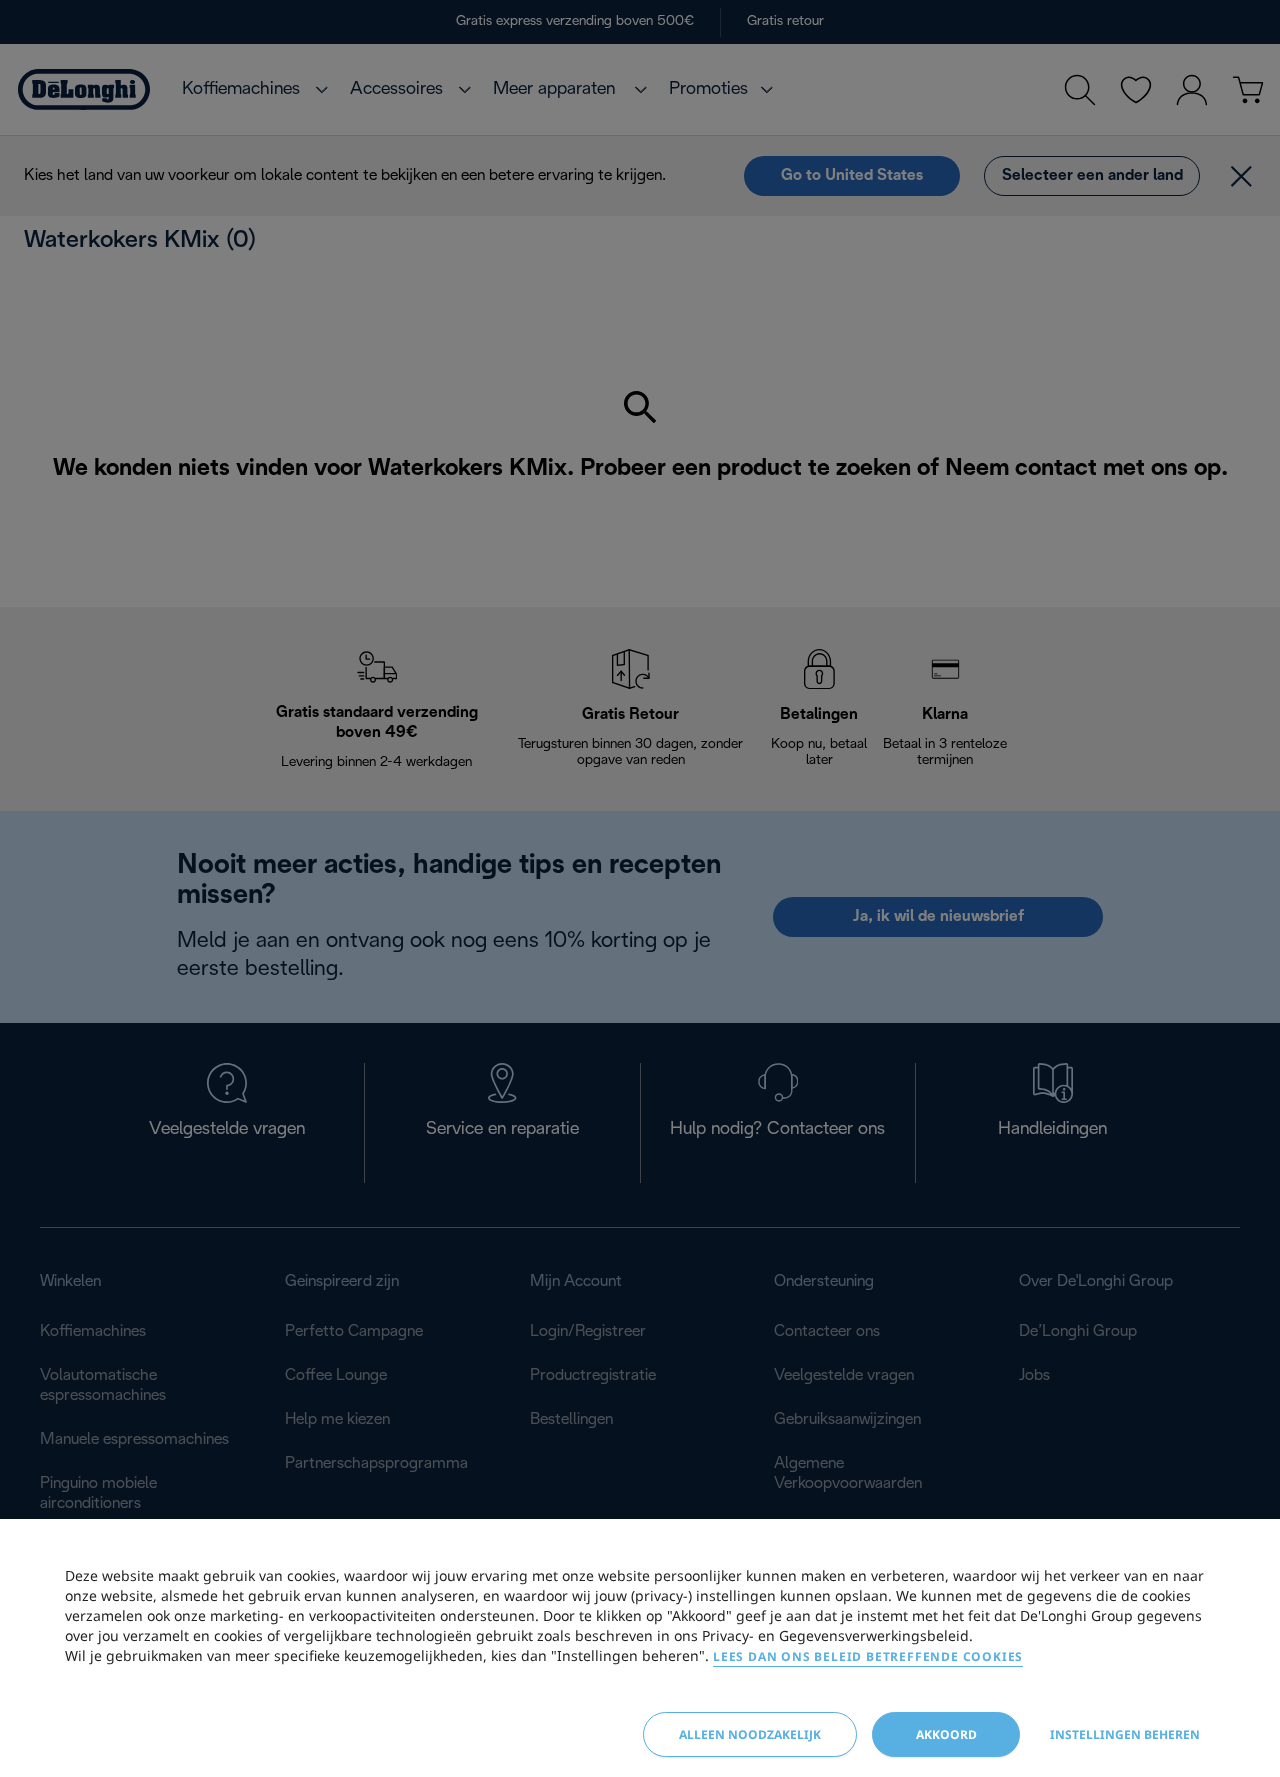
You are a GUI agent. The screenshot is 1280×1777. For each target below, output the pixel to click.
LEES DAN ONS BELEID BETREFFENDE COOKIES (868, 1656)
